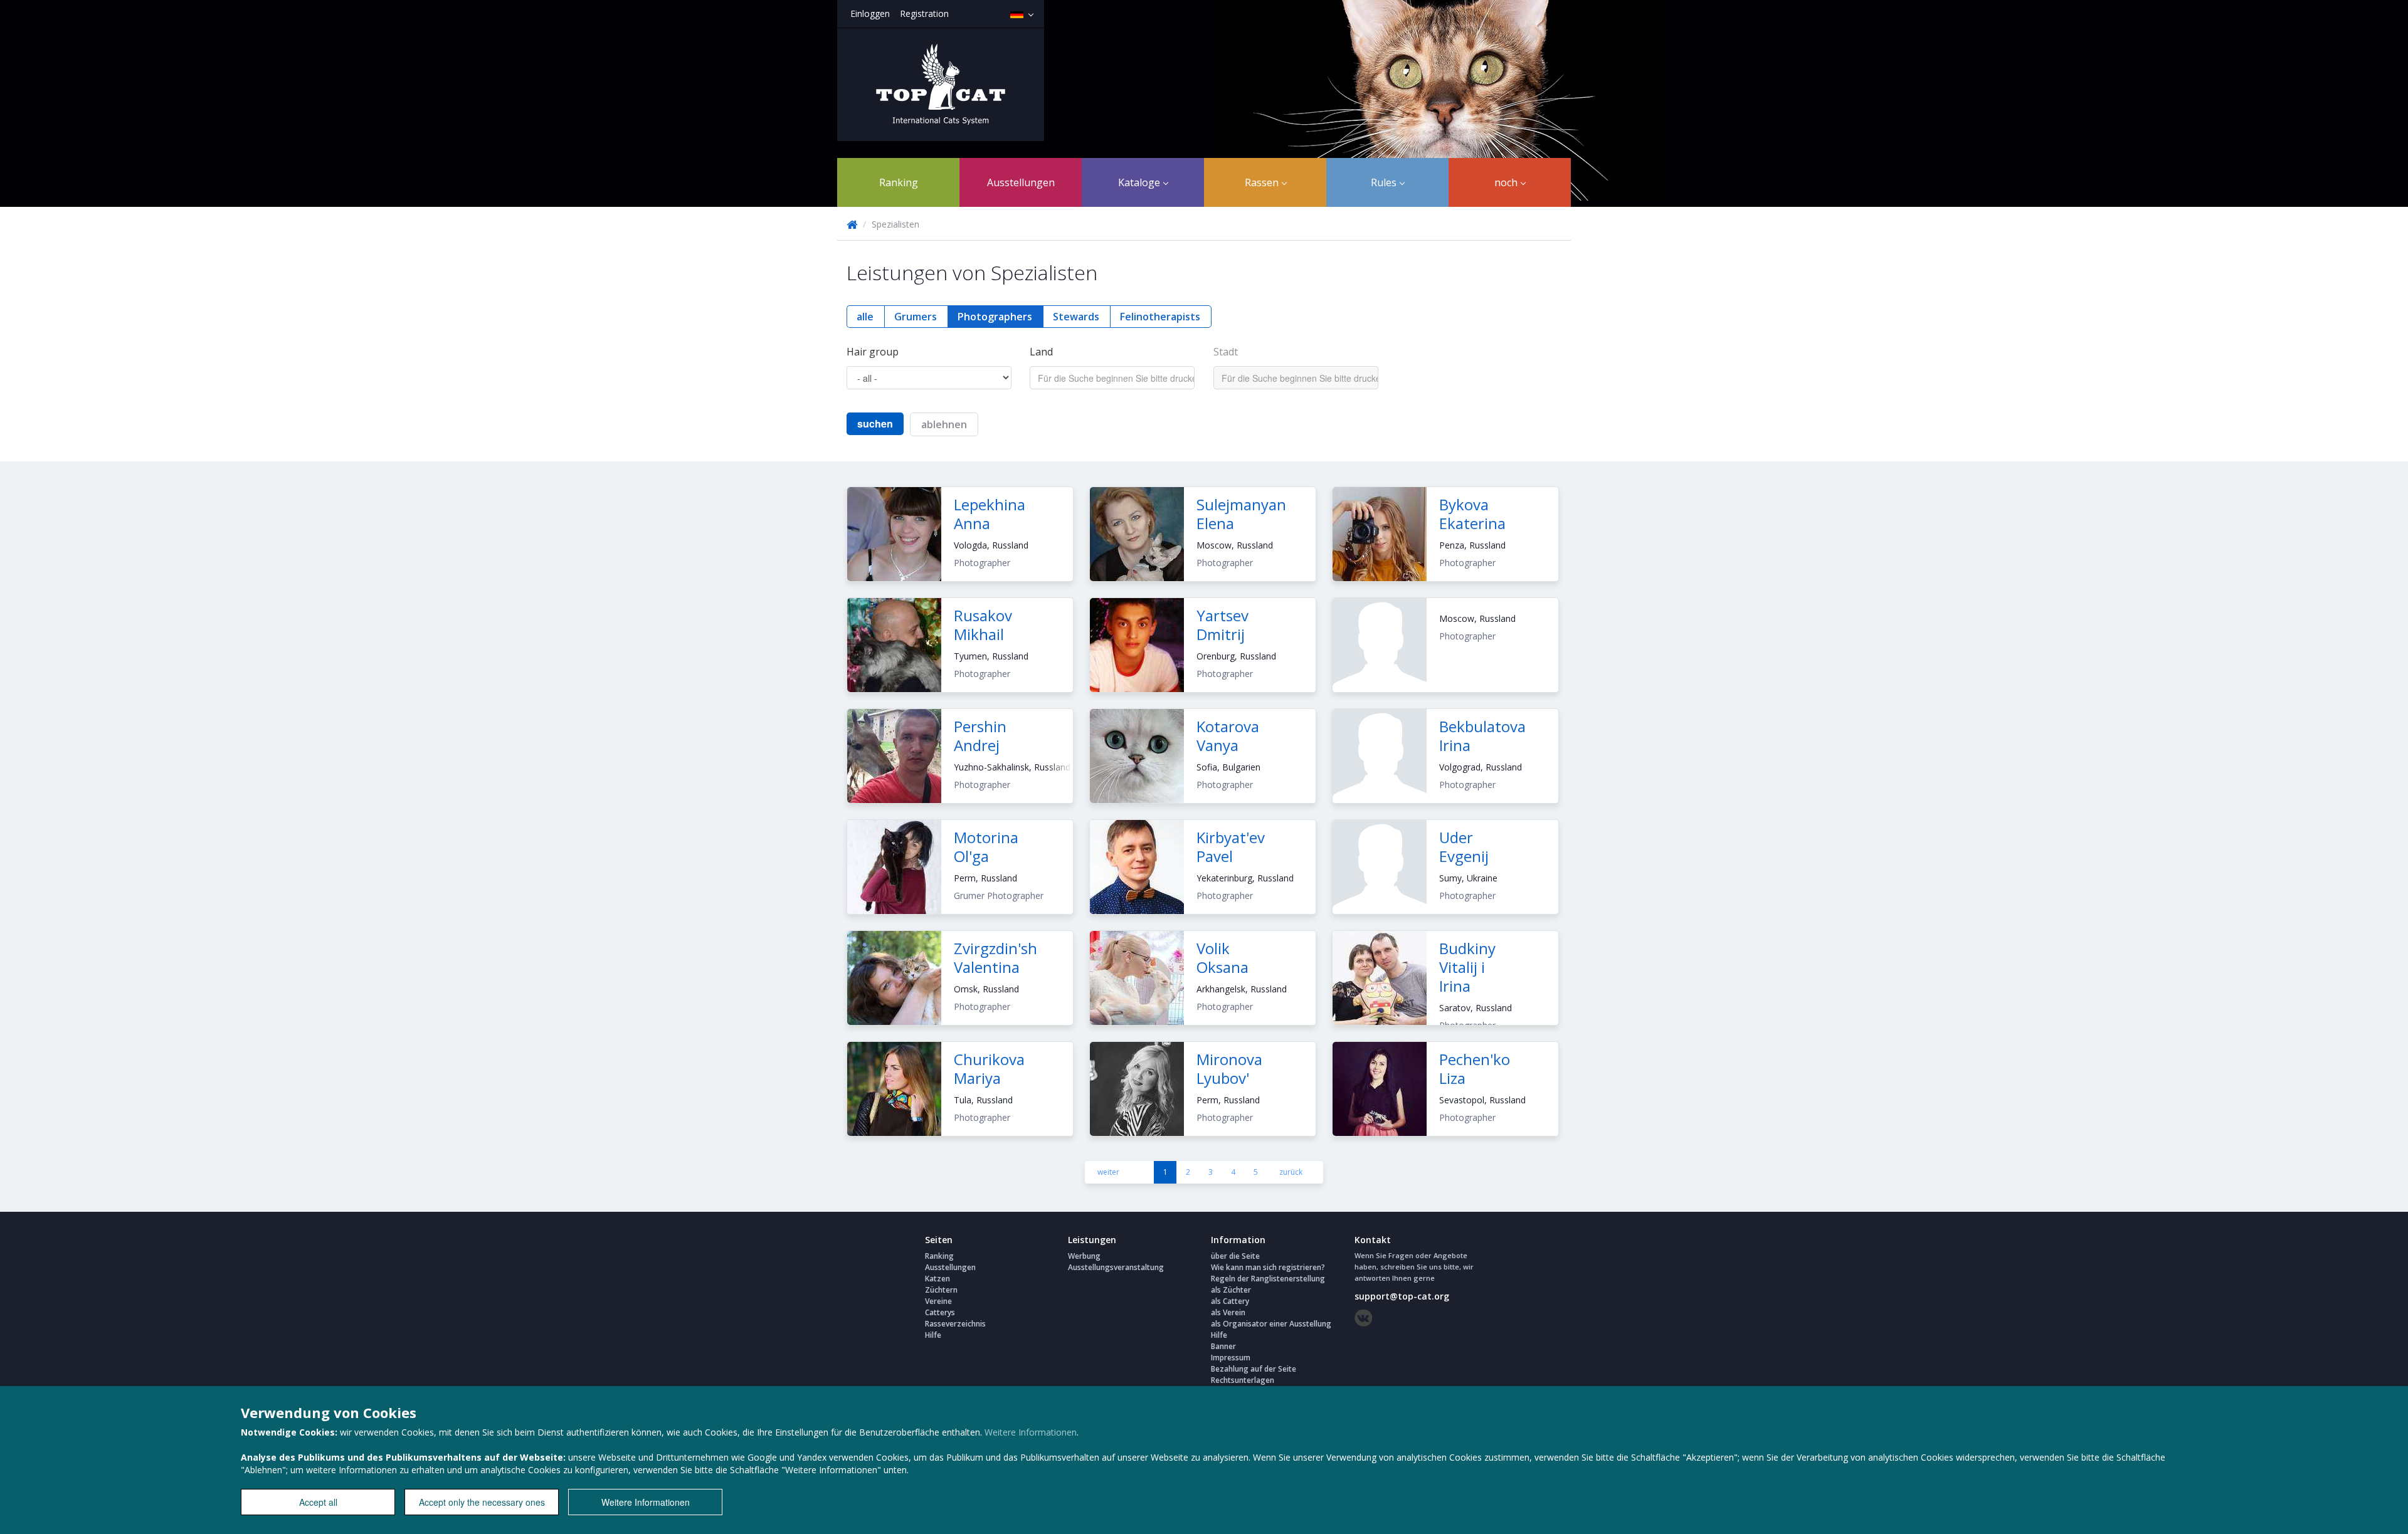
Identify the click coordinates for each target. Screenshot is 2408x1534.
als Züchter (1231, 1290)
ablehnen (944, 424)
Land (1041, 352)
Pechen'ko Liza (1475, 1069)
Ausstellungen (1021, 182)
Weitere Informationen (1031, 1432)
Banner (1223, 1346)
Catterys (940, 1312)
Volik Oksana (1222, 958)
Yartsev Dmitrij (1222, 625)
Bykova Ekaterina (1472, 514)
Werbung (1084, 1256)
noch (1507, 182)
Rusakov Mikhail (983, 625)
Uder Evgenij (1464, 847)
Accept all (318, 1502)
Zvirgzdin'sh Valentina (995, 958)
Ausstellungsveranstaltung (1116, 1267)
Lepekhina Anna (990, 514)
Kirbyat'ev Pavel (1231, 847)
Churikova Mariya (989, 1069)
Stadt (1226, 352)
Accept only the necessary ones (482, 1502)
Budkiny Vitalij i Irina (1467, 967)
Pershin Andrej (980, 736)
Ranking (899, 182)
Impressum (1231, 1358)
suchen (875, 423)
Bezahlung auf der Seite (1254, 1369)
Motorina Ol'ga (986, 847)
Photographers (995, 317)
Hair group (873, 352)
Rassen (1263, 182)
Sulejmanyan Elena (1241, 514)
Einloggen (870, 13)
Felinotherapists (1160, 317)
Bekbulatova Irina (1482, 736)
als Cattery (1230, 1301)
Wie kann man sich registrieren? (1268, 1267)
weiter (1108, 1172)
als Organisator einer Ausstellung (1271, 1324)
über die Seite (1235, 1256)
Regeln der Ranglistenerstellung (1268, 1279)
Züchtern (941, 1290)
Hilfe (933, 1335)
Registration (924, 13)
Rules (1385, 182)
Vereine (938, 1301)
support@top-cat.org (1402, 1296)
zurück (1291, 1172)
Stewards (1076, 317)
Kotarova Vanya (1228, 736)
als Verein (1228, 1312)
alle (865, 317)
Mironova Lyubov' (1229, 1069)
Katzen (937, 1279)
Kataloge (1140, 182)
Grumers (916, 317)
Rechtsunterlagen (1243, 1380)
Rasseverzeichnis (955, 1324)
